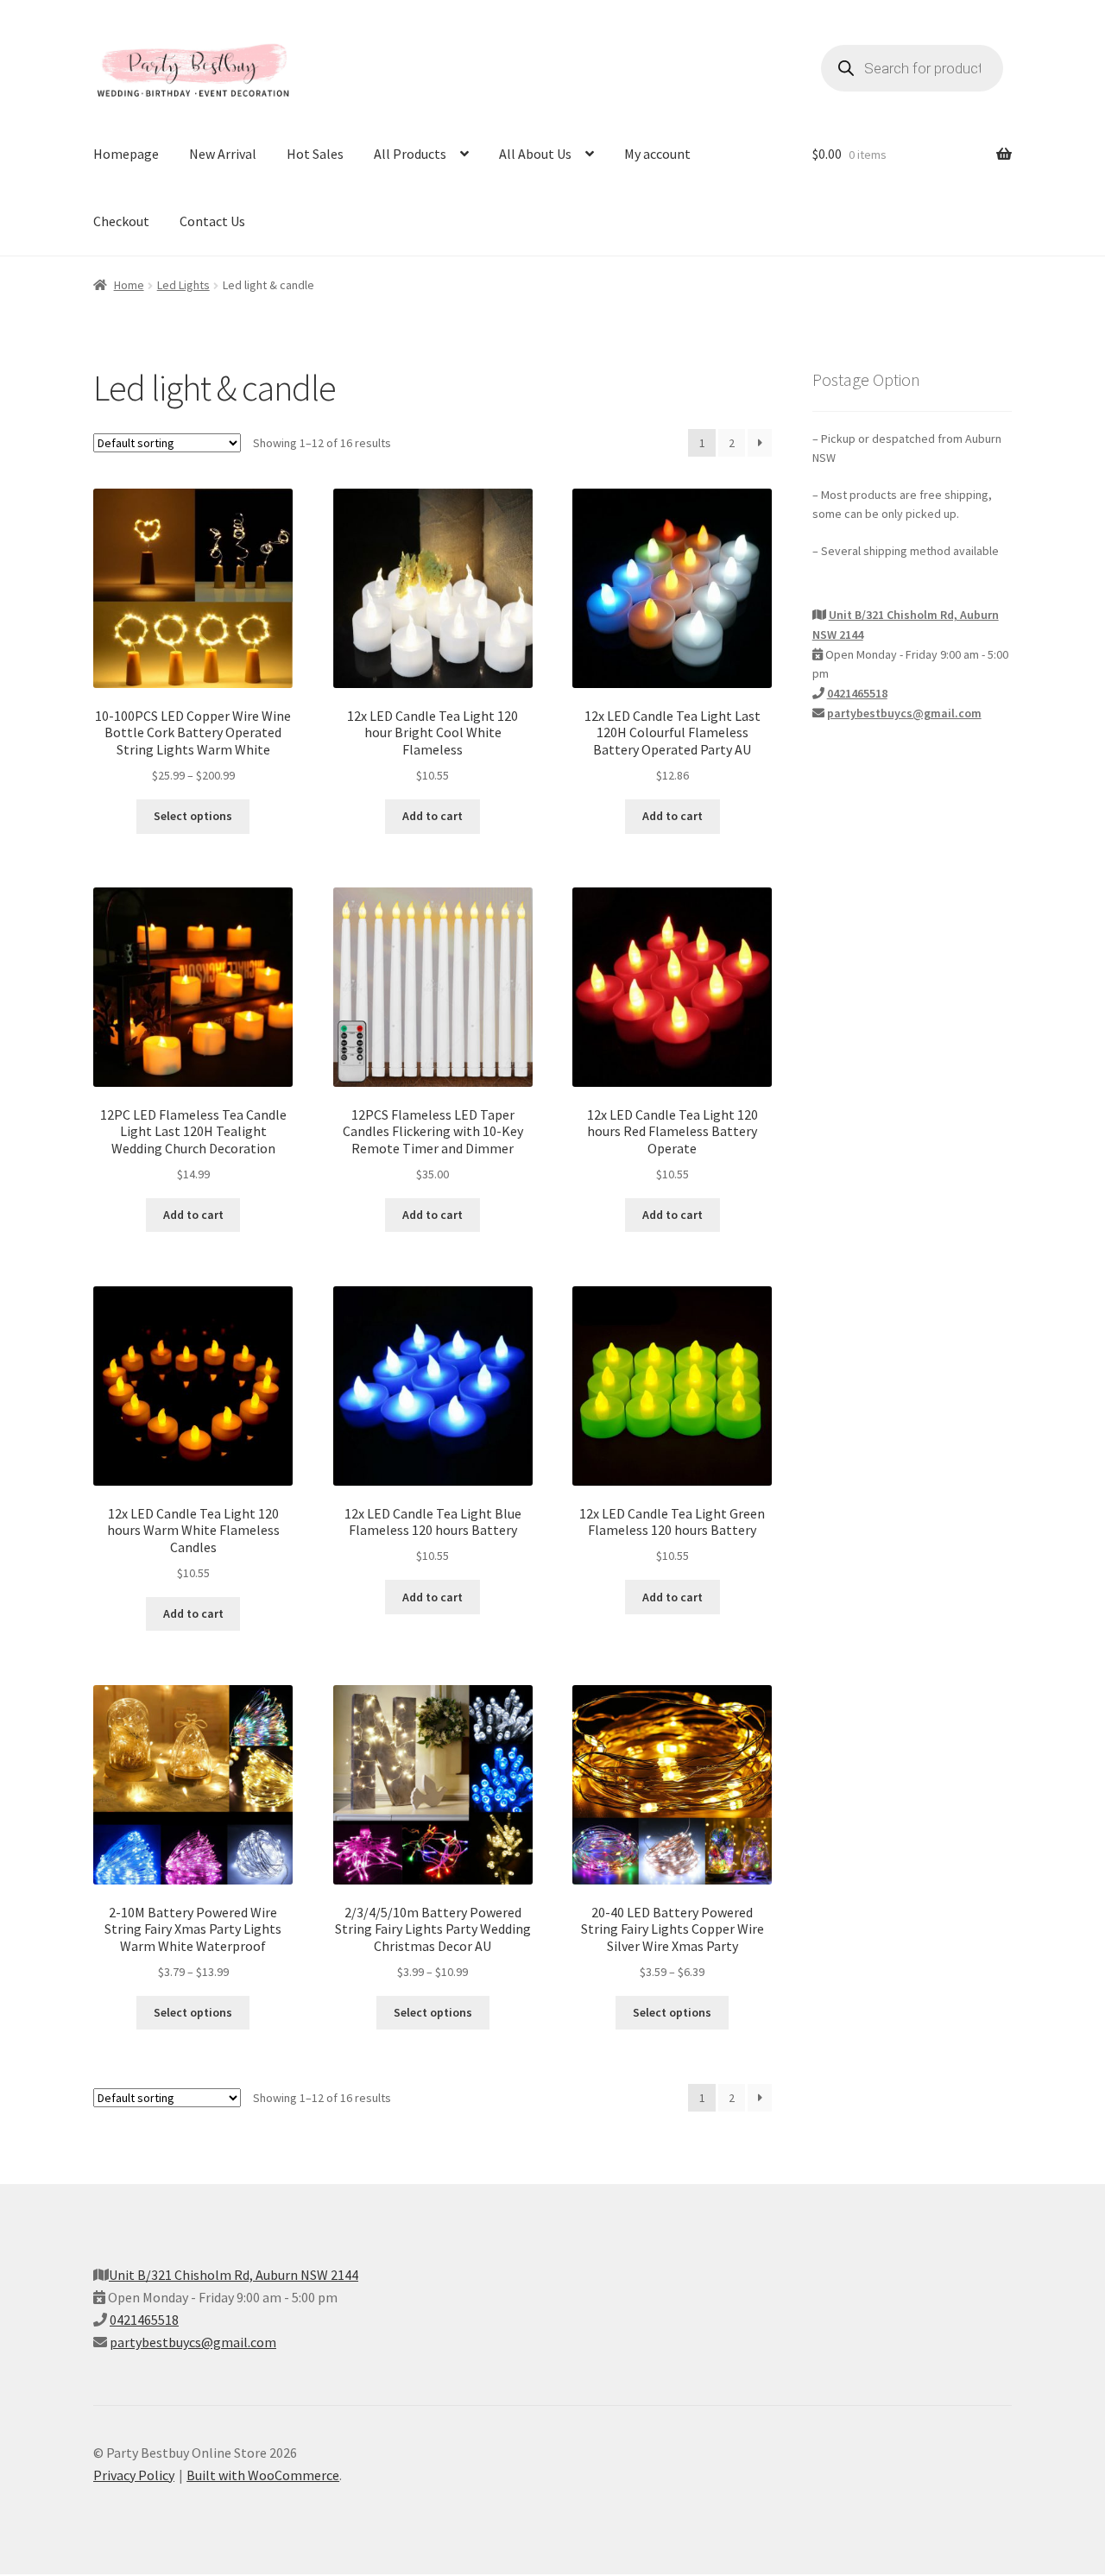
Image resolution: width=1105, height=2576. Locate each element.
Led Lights (183, 285)
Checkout (121, 221)
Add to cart (433, 816)
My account (657, 154)
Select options (193, 816)
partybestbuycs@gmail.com (904, 713)
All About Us (535, 154)
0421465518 (857, 693)
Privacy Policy (134, 2475)
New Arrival (223, 154)
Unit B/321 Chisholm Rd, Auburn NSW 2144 (234, 2275)
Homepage (126, 154)
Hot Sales (315, 154)
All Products (410, 154)
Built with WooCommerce (263, 2475)
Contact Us (212, 221)
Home (129, 285)
